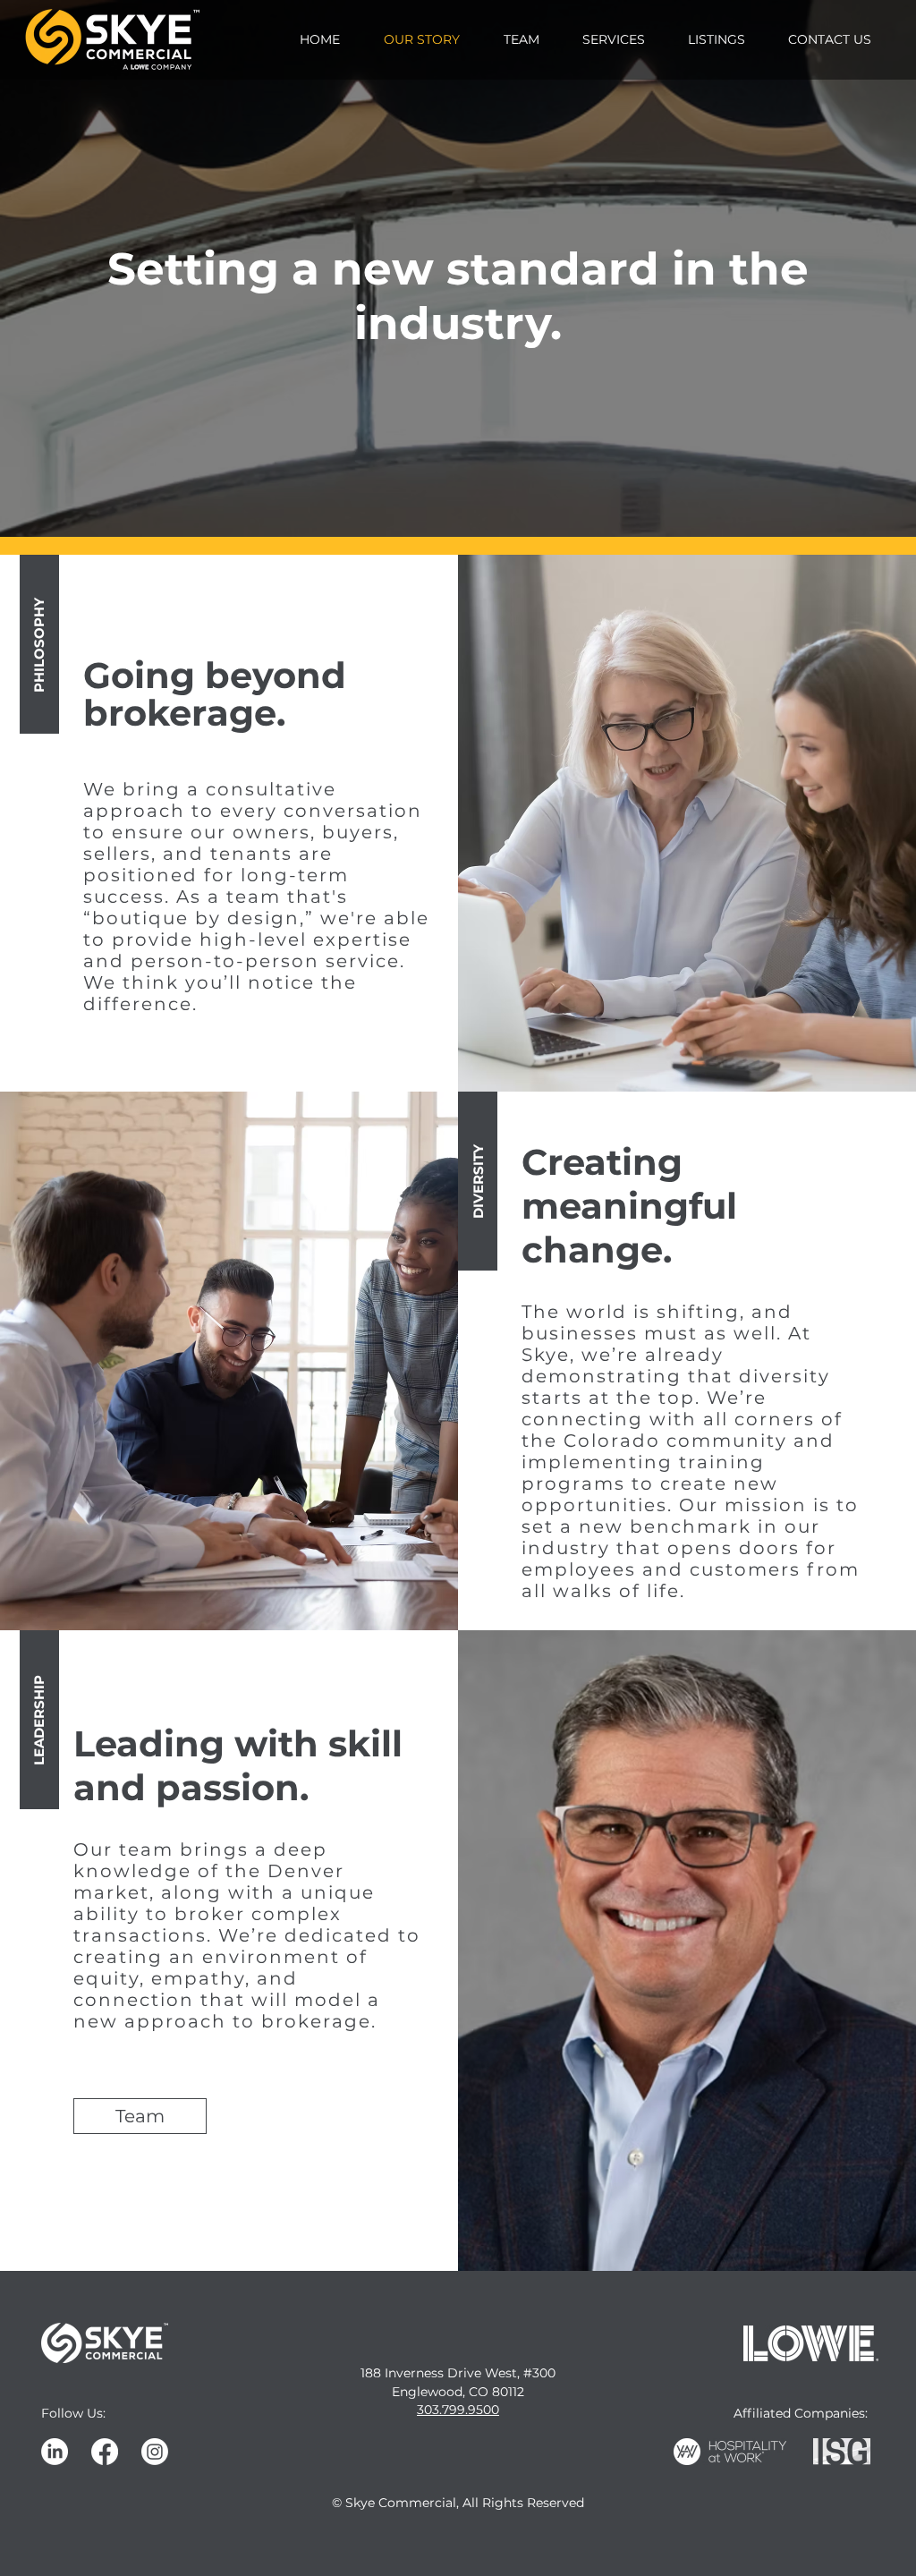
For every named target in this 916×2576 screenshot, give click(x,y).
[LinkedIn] (55, 2452)
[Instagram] (155, 2452)
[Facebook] (105, 2452)
